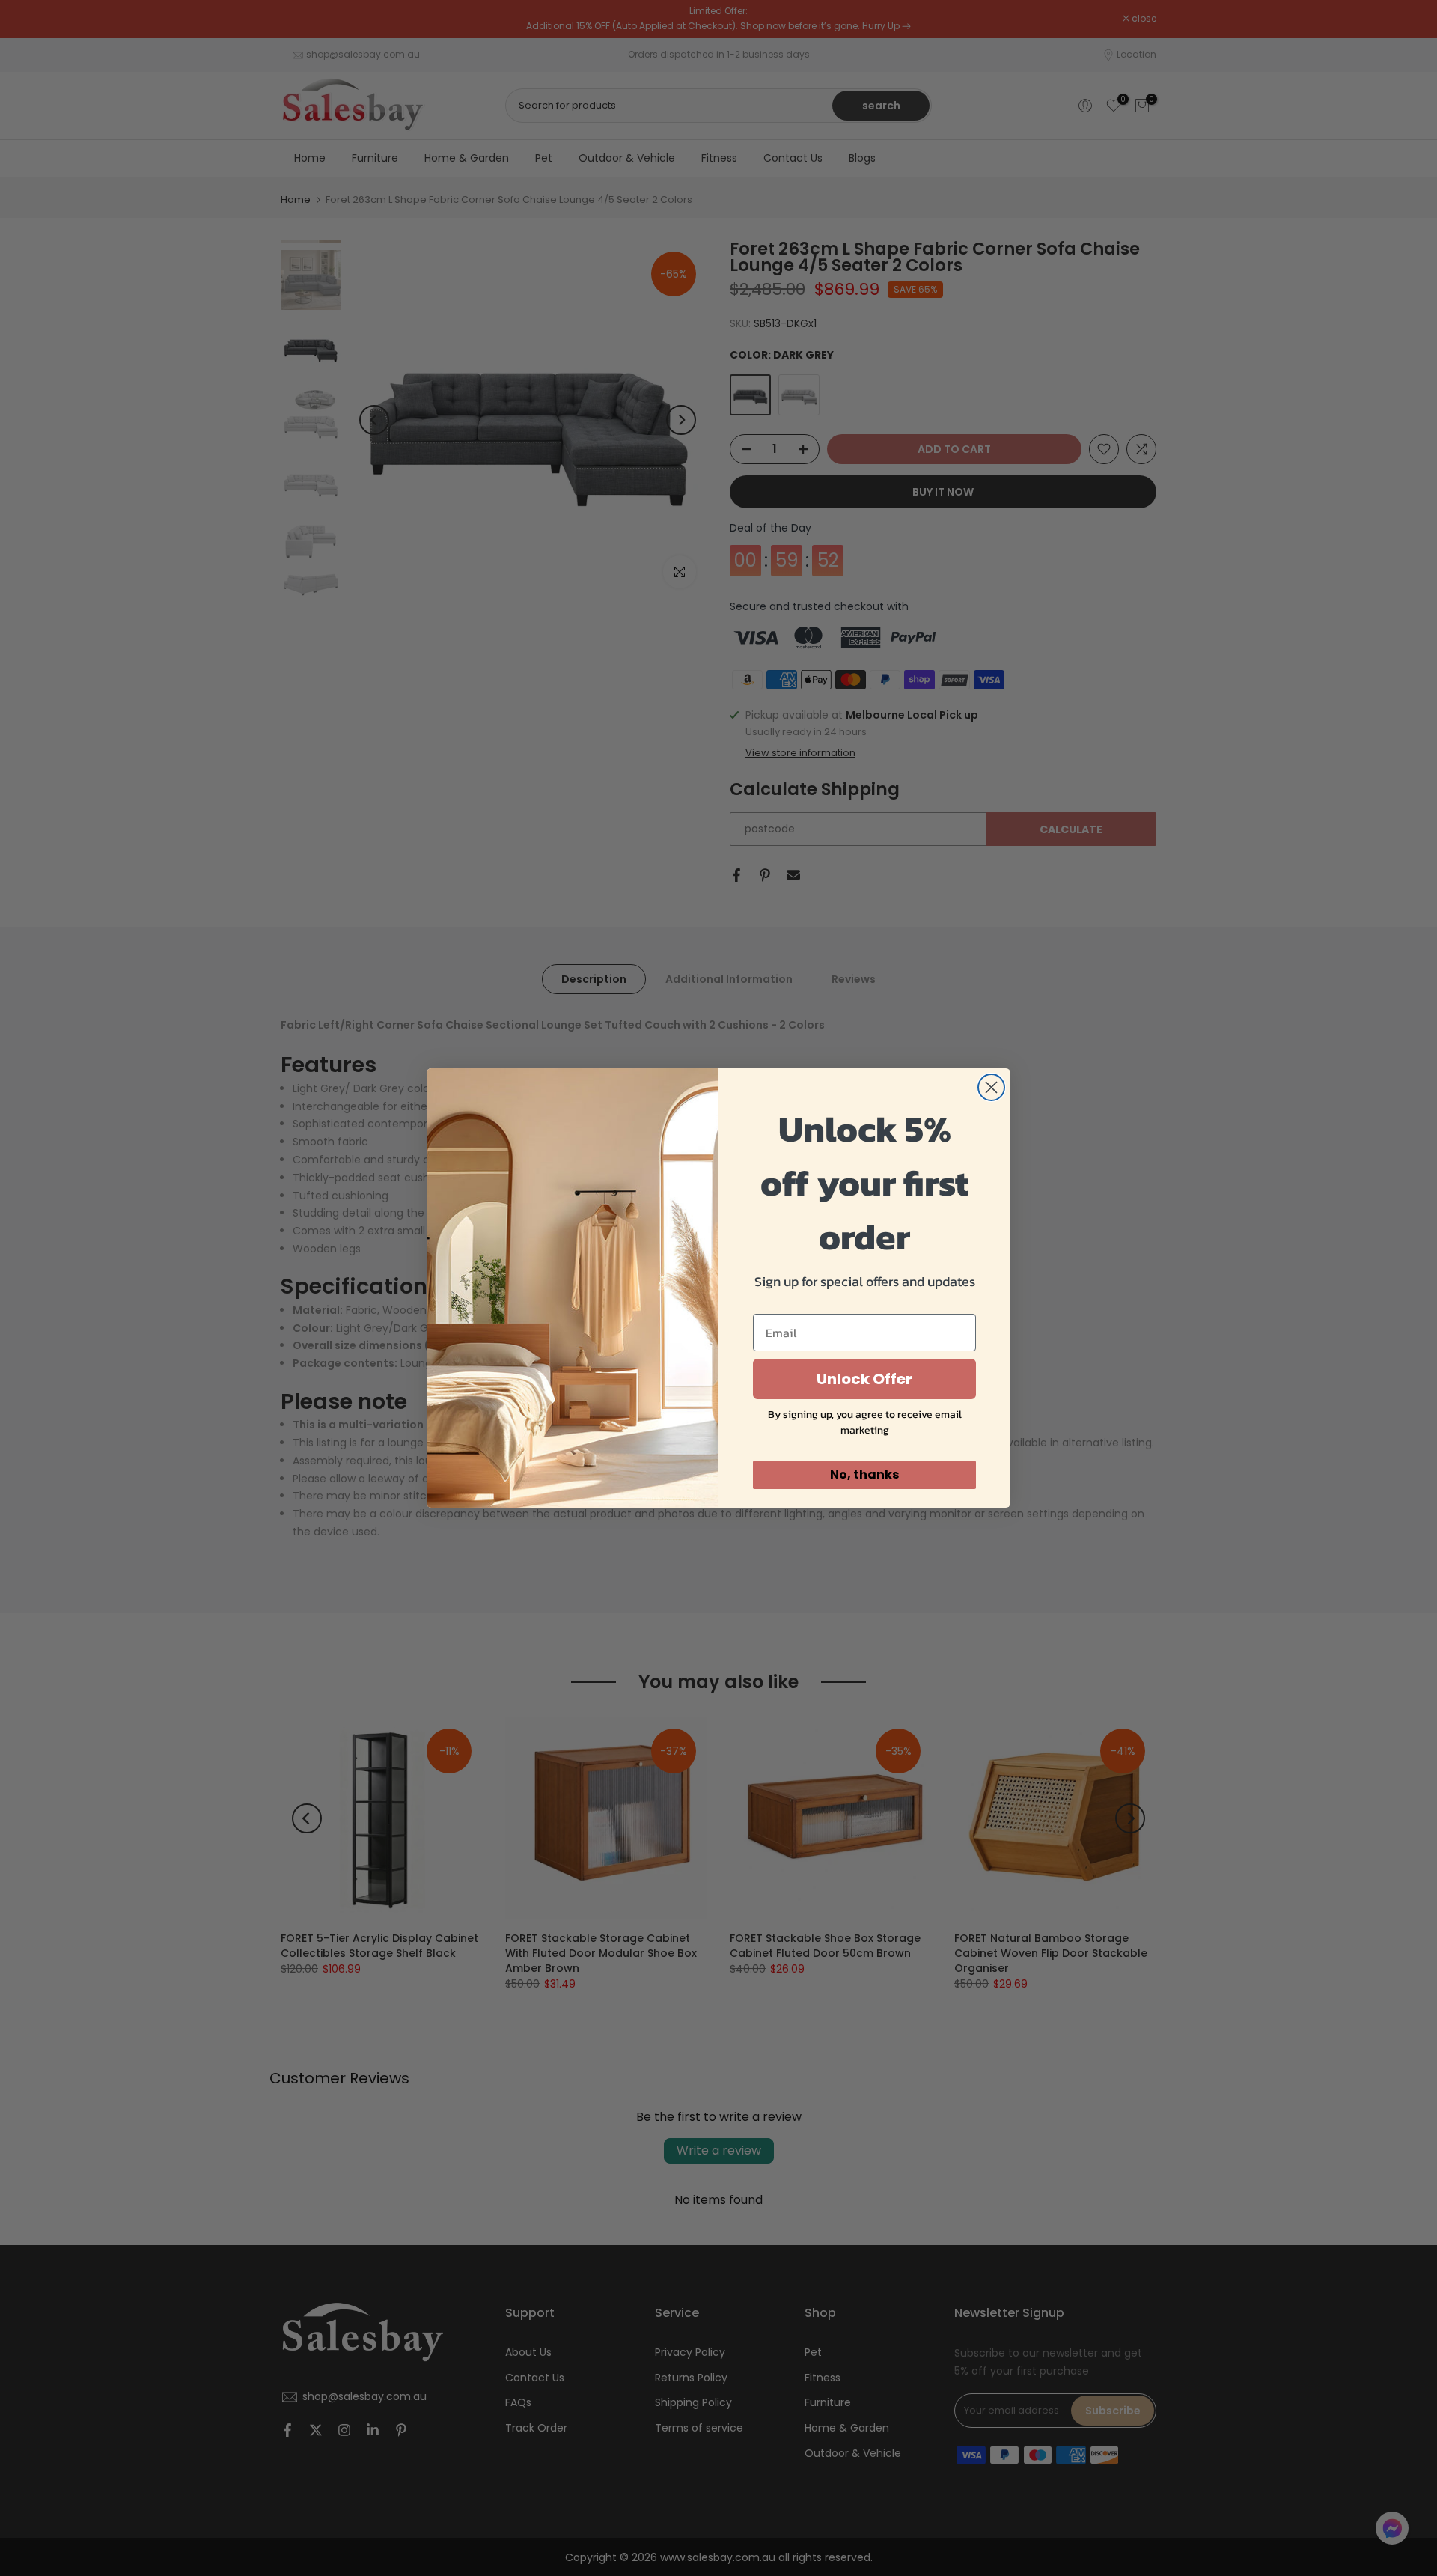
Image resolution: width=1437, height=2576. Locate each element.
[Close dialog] (991, 1087)
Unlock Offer (864, 1379)
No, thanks (864, 1474)
